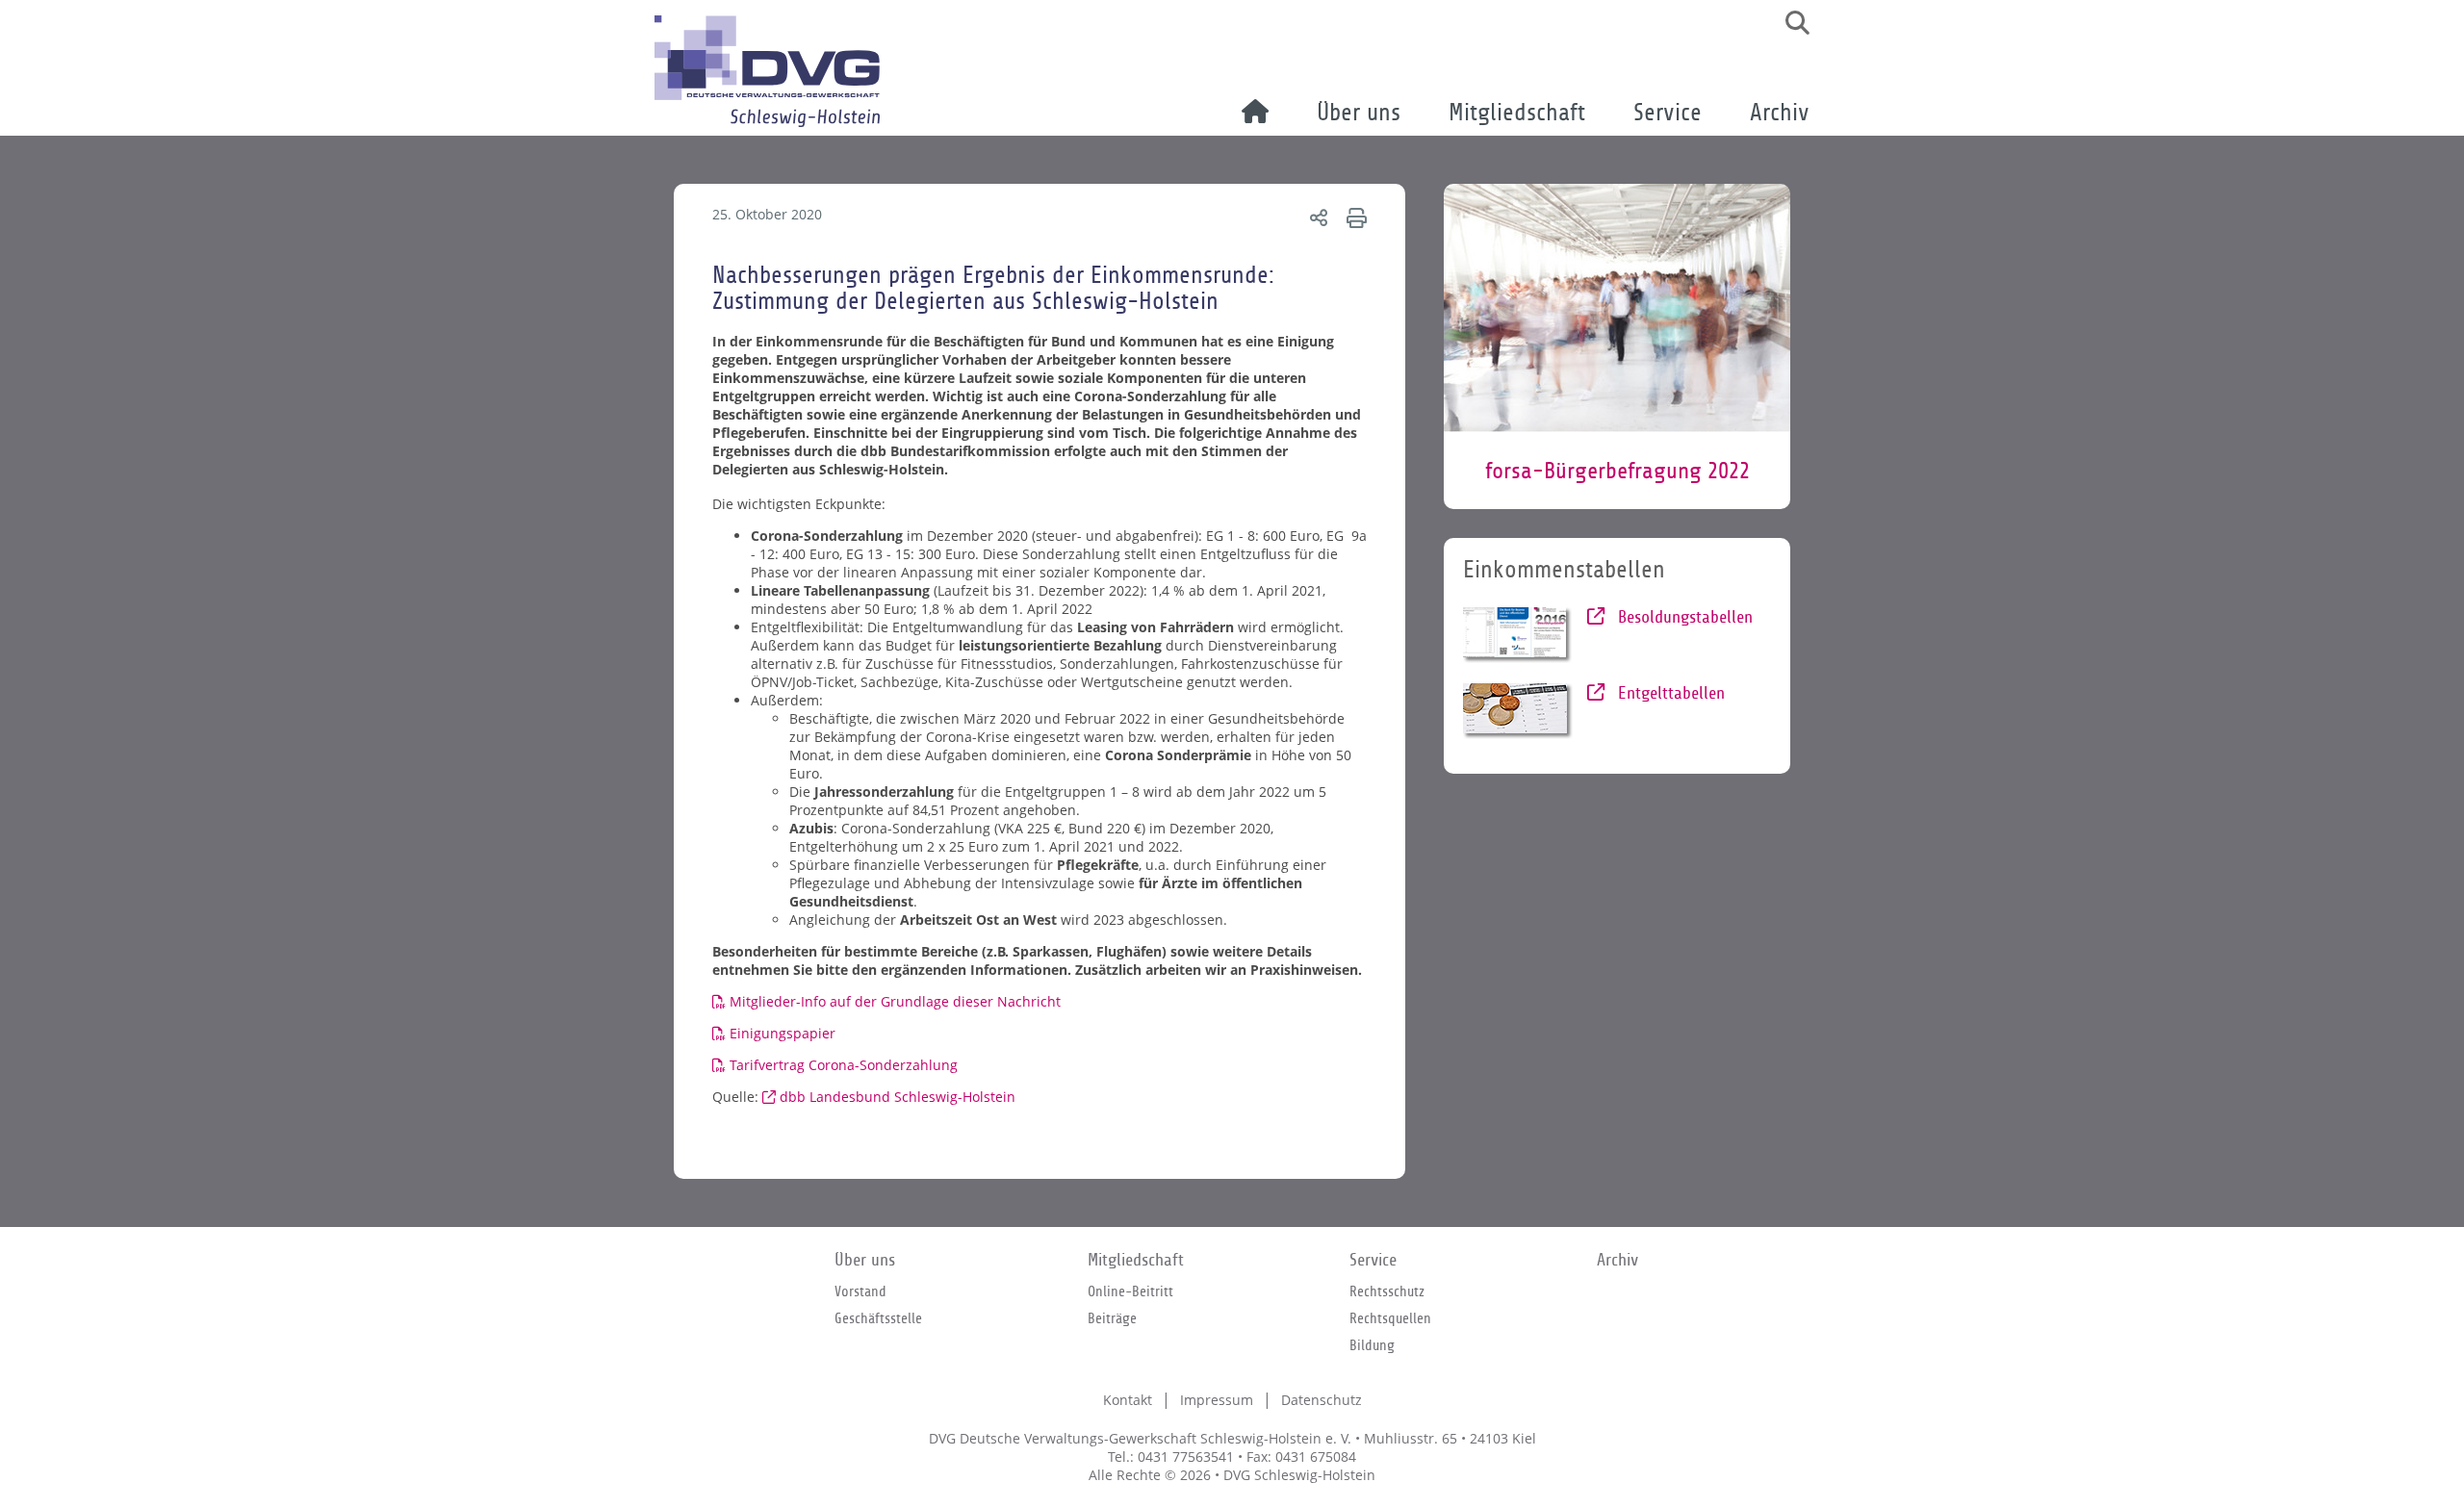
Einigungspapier (783, 1033)
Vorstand (860, 1291)
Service (1668, 113)
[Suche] (1790, 23)
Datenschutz (1322, 1400)
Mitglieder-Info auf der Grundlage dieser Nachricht (895, 1001)
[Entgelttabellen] (1518, 711)
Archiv (1780, 113)
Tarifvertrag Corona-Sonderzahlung (844, 1065)
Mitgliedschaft (1517, 113)
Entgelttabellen (1669, 693)
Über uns (1359, 113)
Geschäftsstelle (878, 1318)
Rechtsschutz (1387, 1291)
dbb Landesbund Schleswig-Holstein (898, 1097)
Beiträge (1112, 1318)
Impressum (1217, 1400)
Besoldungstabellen (1683, 617)
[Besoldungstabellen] (1518, 635)
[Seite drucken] (1354, 217)
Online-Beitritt (1130, 1291)
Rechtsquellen (1390, 1318)
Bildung (1372, 1345)
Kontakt (1128, 1400)
